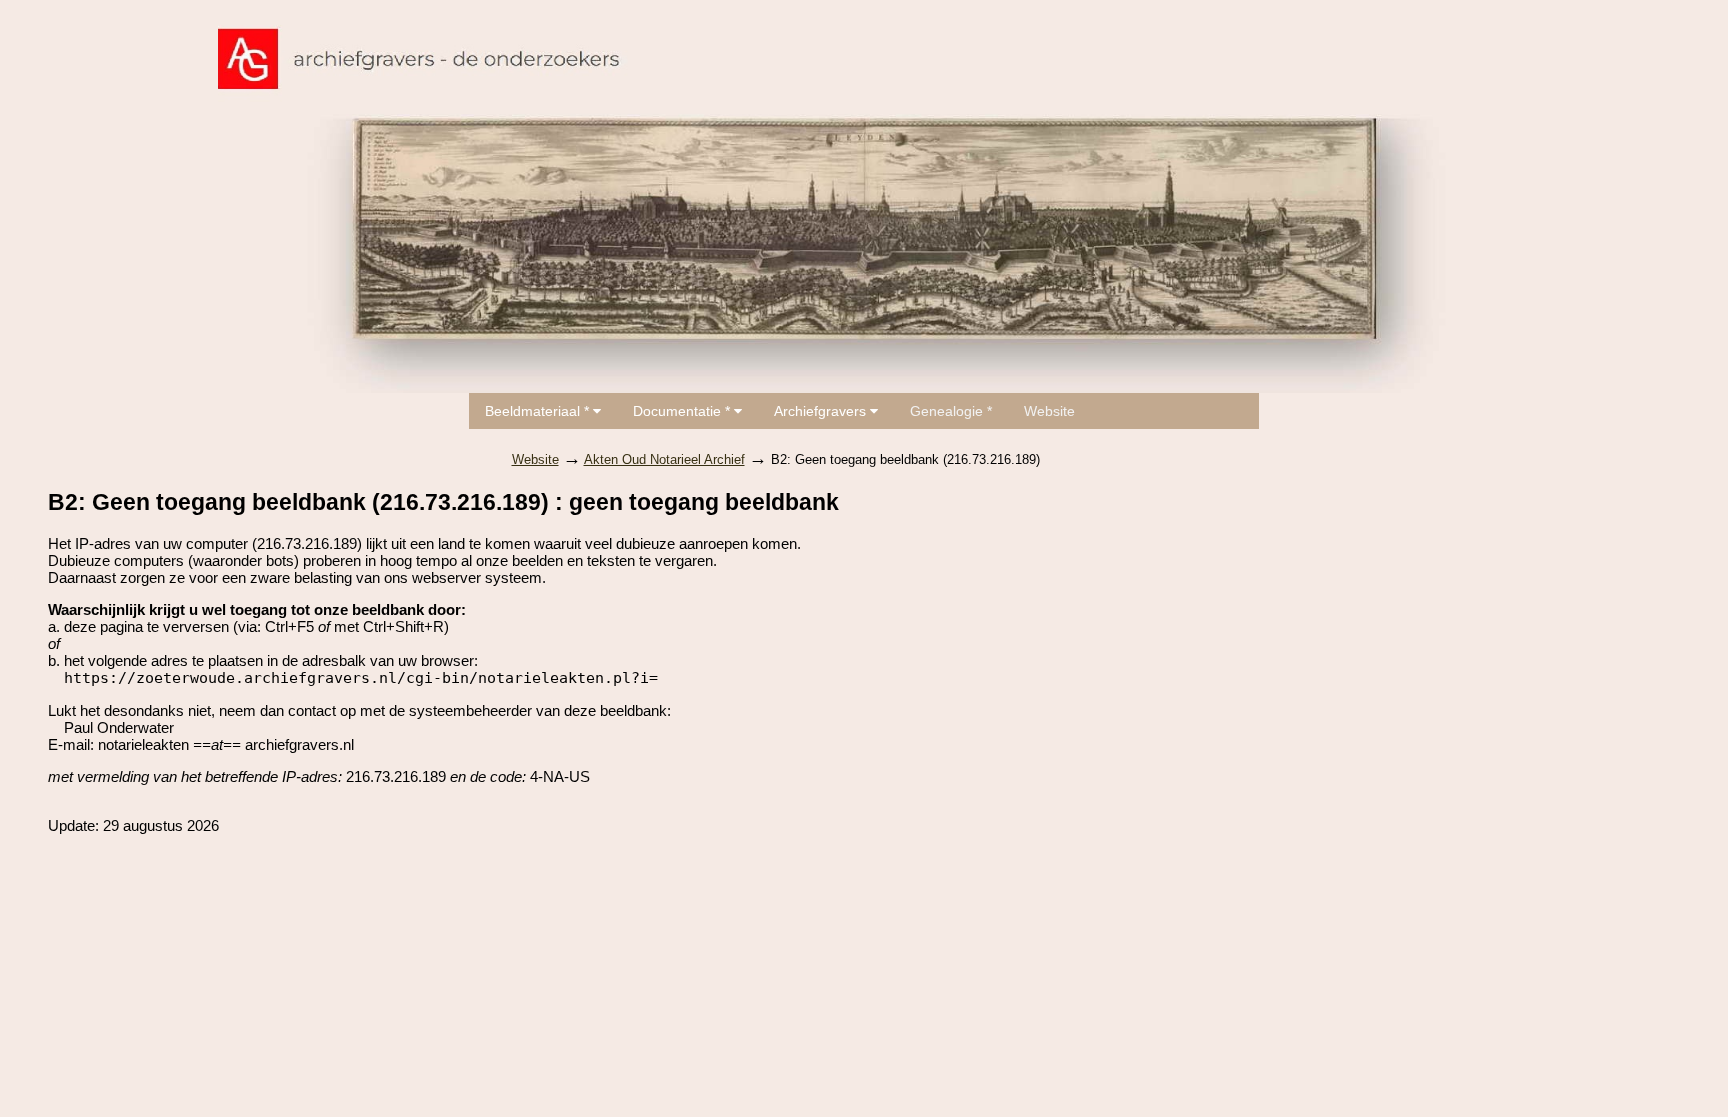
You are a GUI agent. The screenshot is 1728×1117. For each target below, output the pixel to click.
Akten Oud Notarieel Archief (664, 459)
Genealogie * (951, 411)
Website (1049, 411)
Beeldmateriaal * (539, 411)
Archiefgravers (822, 411)
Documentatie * (683, 411)
